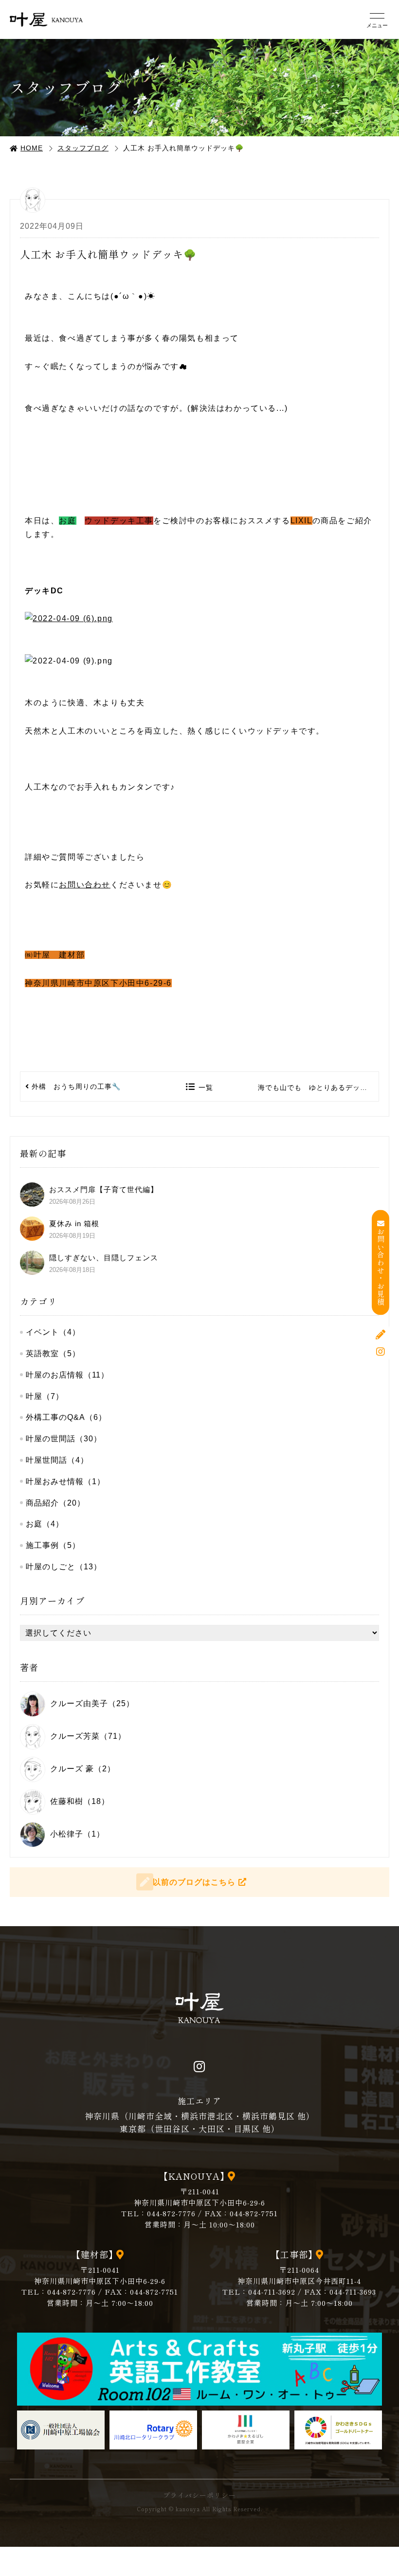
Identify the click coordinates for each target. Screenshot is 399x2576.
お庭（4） (45, 1524)
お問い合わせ (85, 885)
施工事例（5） (53, 1545)
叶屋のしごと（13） (64, 1567)
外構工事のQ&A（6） (66, 1417)
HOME (32, 148)
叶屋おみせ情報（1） (65, 1481)
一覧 (206, 1087)
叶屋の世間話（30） (64, 1439)
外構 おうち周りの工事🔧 (76, 1086)
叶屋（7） (45, 1396)
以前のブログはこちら (194, 1882)
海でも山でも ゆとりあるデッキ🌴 (317, 1087)
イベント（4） (53, 1332)
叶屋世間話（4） (57, 1460)
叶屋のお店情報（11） (67, 1375)
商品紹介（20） (55, 1503)
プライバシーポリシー (199, 2495)
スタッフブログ (83, 148)
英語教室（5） (53, 1353)
